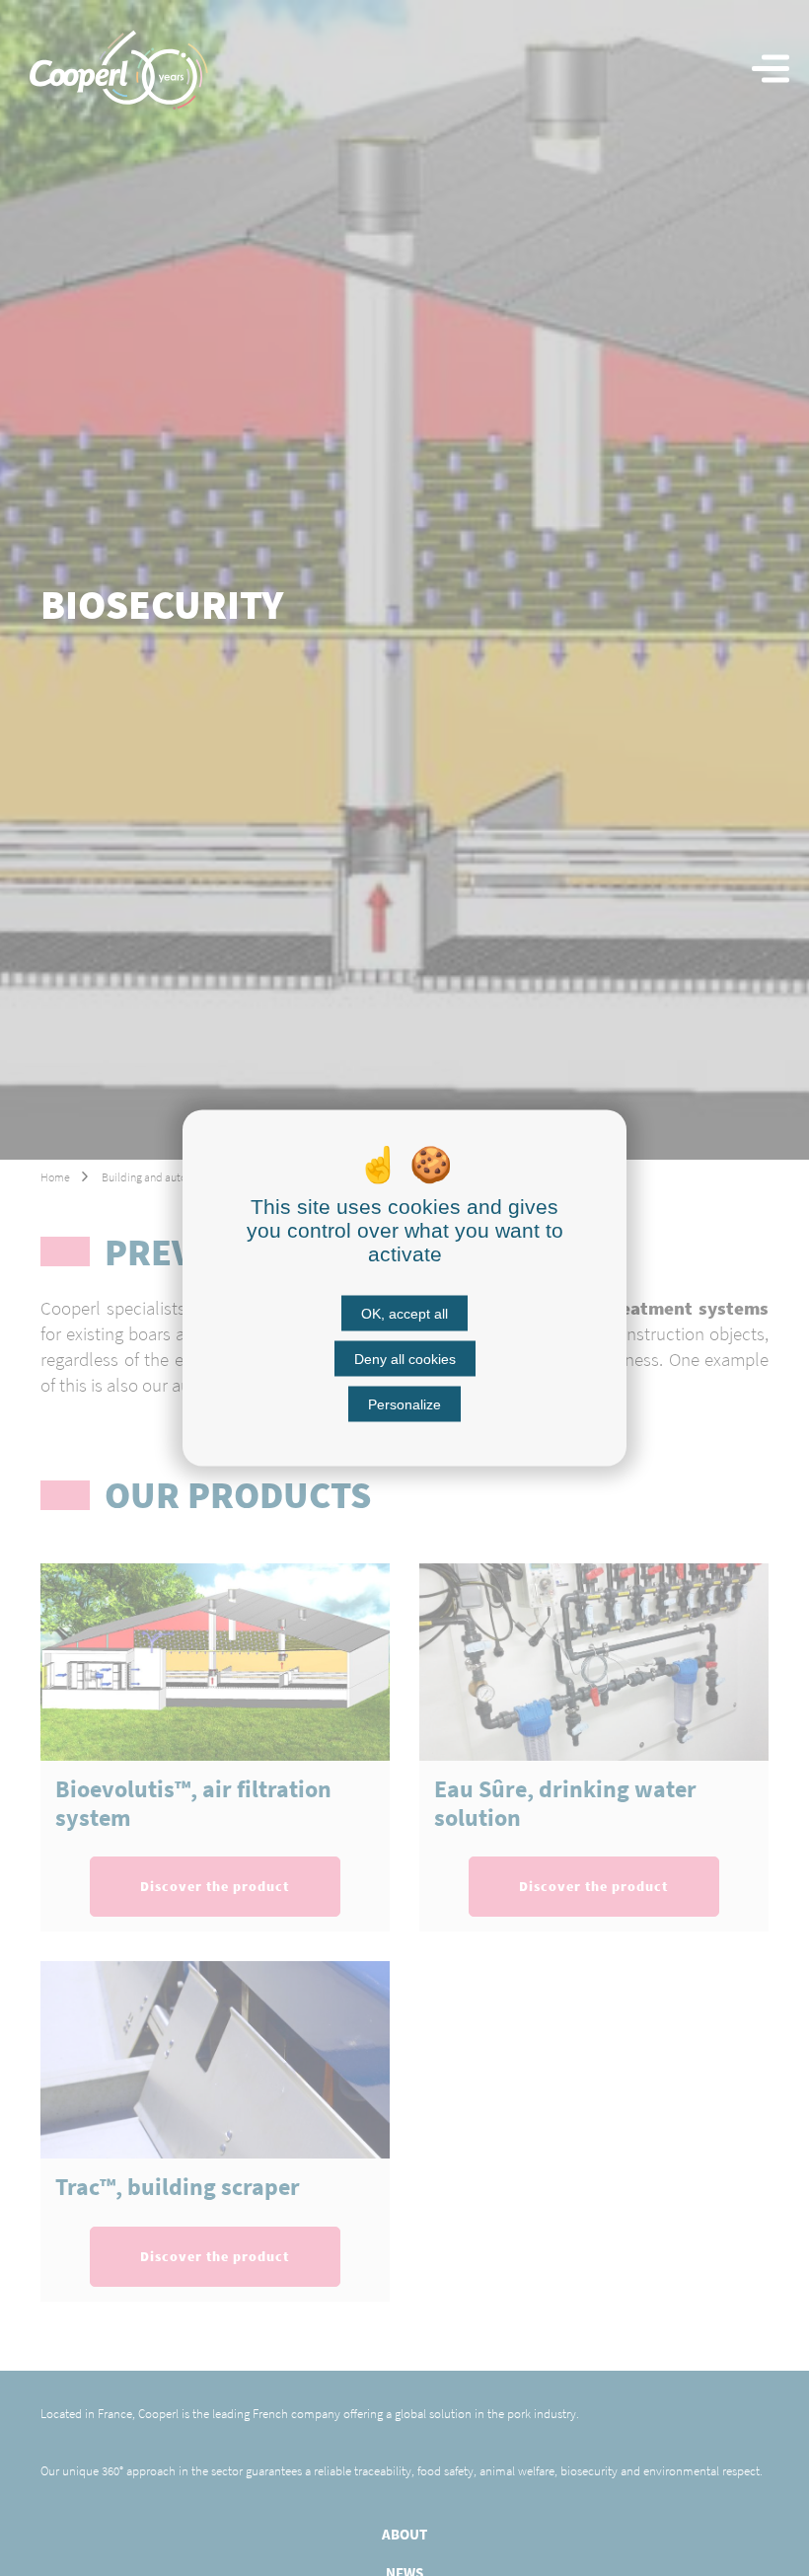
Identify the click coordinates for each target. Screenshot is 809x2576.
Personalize (404, 1404)
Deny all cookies (405, 1359)
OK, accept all (404, 1314)
